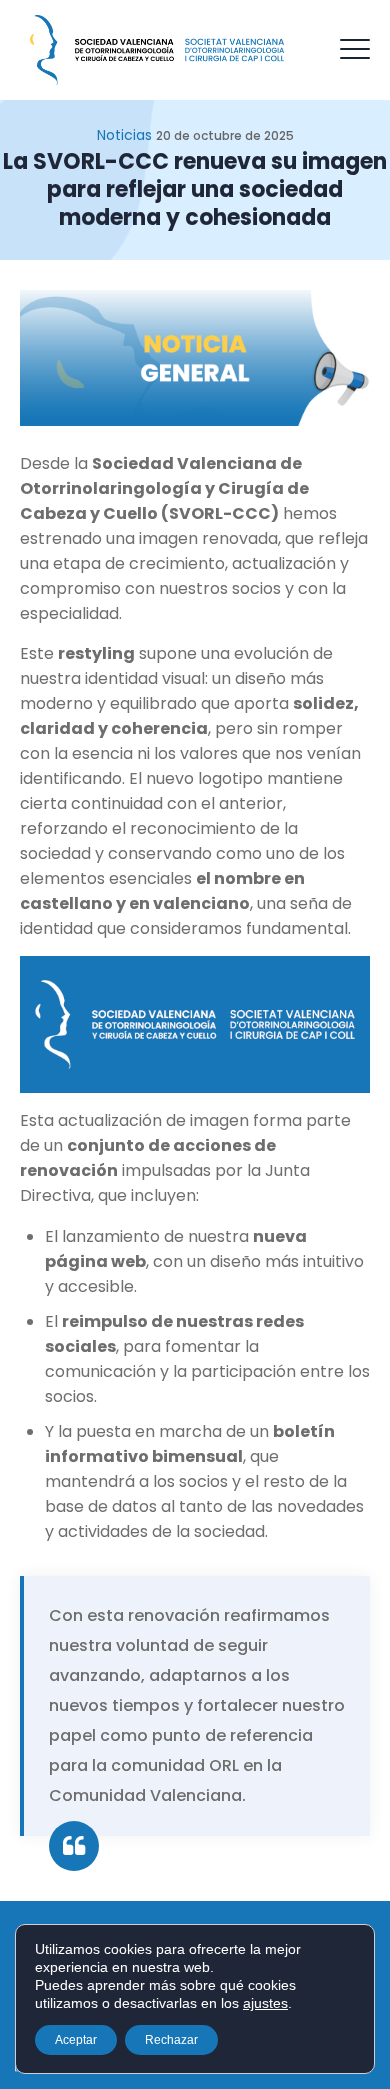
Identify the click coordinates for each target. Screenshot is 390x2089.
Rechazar (171, 2040)
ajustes (265, 2003)
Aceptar (76, 2040)
